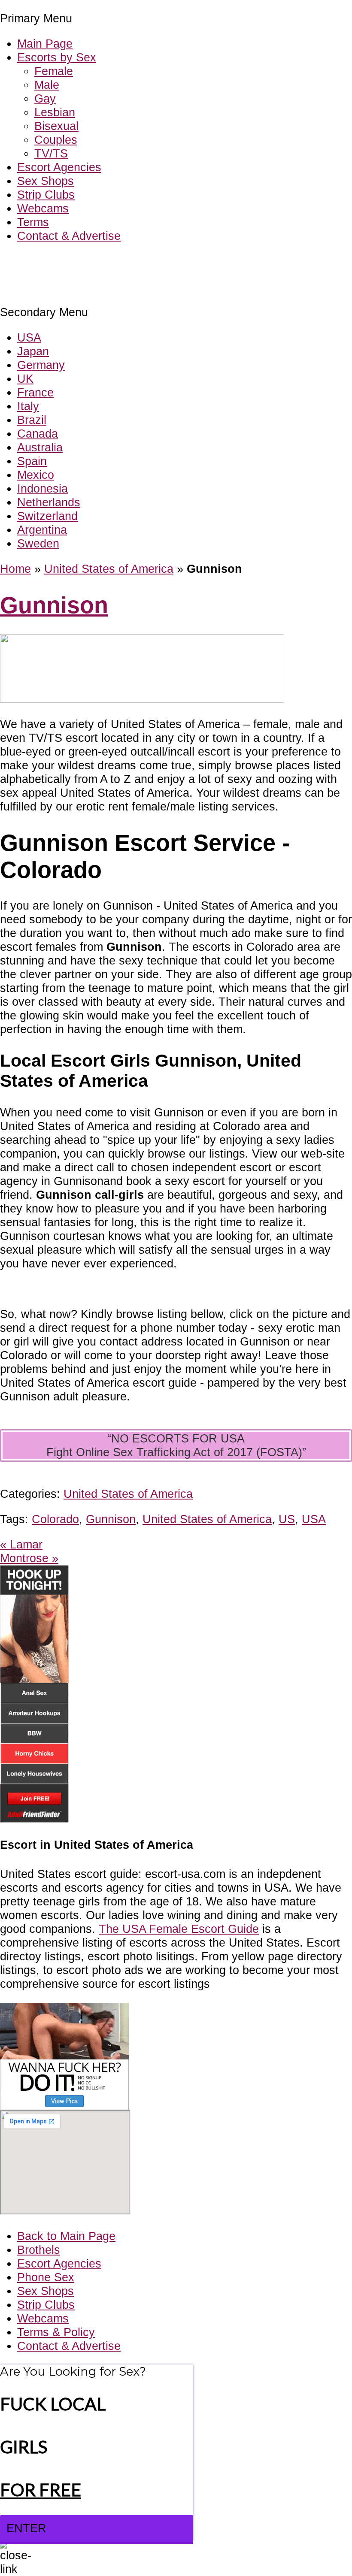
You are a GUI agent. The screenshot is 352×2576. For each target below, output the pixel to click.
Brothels (39, 2250)
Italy (28, 406)
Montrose (29, 1558)
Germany (41, 365)
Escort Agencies (59, 167)
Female (54, 71)
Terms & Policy (56, 2332)
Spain (32, 461)
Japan (33, 351)
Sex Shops (46, 181)
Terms (33, 222)
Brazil (32, 420)
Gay (45, 98)
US (287, 1519)
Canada (38, 434)
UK (25, 379)
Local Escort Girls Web (60, 262)
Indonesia (42, 488)
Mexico (36, 475)
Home (15, 569)
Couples (56, 140)
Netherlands (49, 502)
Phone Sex (46, 2277)
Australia (40, 447)
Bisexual (56, 126)
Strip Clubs (46, 195)
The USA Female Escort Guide (179, 1929)
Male (47, 85)
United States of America (109, 569)
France (35, 392)
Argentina (42, 530)
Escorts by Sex (57, 57)
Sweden (38, 543)
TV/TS (51, 153)
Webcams (43, 208)
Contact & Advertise (69, 236)
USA (29, 337)
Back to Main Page (66, 2236)
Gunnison (54, 605)
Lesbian (55, 112)
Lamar (21, 1544)
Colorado (55, 1519)
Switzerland (47, 516)
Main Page (45, 44)
